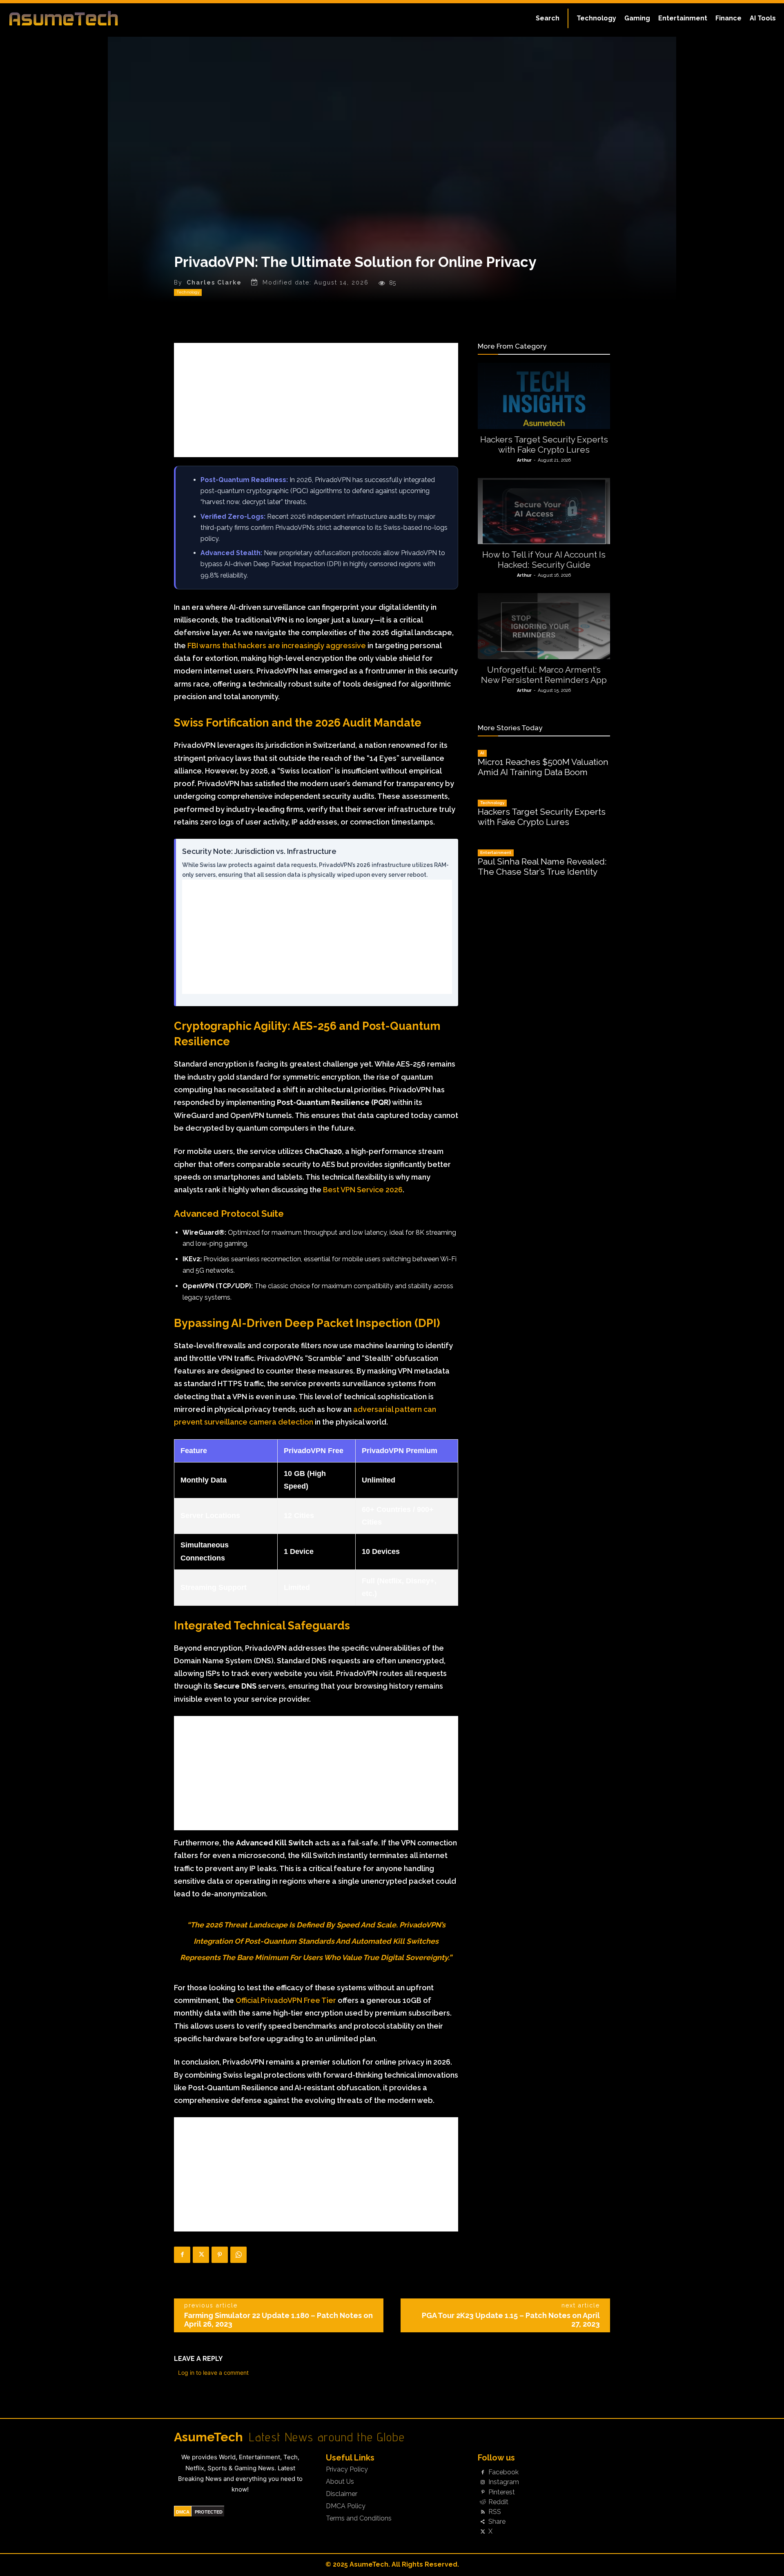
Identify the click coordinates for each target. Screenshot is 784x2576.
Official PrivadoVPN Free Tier (286, 2000)
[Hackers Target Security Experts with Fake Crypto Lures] (544, 396)
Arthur (524, 460)
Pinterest (502, 2492)
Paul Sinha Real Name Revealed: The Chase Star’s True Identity (542, 867)
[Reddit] (483, 2502)
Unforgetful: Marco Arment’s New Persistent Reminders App (544, 675)
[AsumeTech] (95, 18)
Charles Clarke (214, 282)
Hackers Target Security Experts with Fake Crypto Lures (544, 445)
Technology (188, 292)
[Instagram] (483, 2483)
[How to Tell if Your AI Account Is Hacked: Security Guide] (544, 511)
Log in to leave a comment (213, 2373)
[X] (201, 2255)
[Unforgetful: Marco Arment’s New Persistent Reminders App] (544, 626)
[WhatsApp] (238, 2255)
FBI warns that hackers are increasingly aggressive (277, 646)
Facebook (503, 2472)
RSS (495, 2512)
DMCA (183, 2512)
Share (497, 2522)
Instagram (504, 2482)
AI (482, 753)
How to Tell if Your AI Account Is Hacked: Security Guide (544, 560)
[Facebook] (182, 2255)
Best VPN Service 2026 (363, 1190)
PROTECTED (209, 2512)
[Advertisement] (316, 400)
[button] (548, 18)
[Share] (483, 2522)
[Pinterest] (220, 2255)
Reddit (498, 2502)
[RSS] (483, 2512)
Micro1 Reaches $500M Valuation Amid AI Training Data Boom (543, 767)
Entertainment (496, 852)
